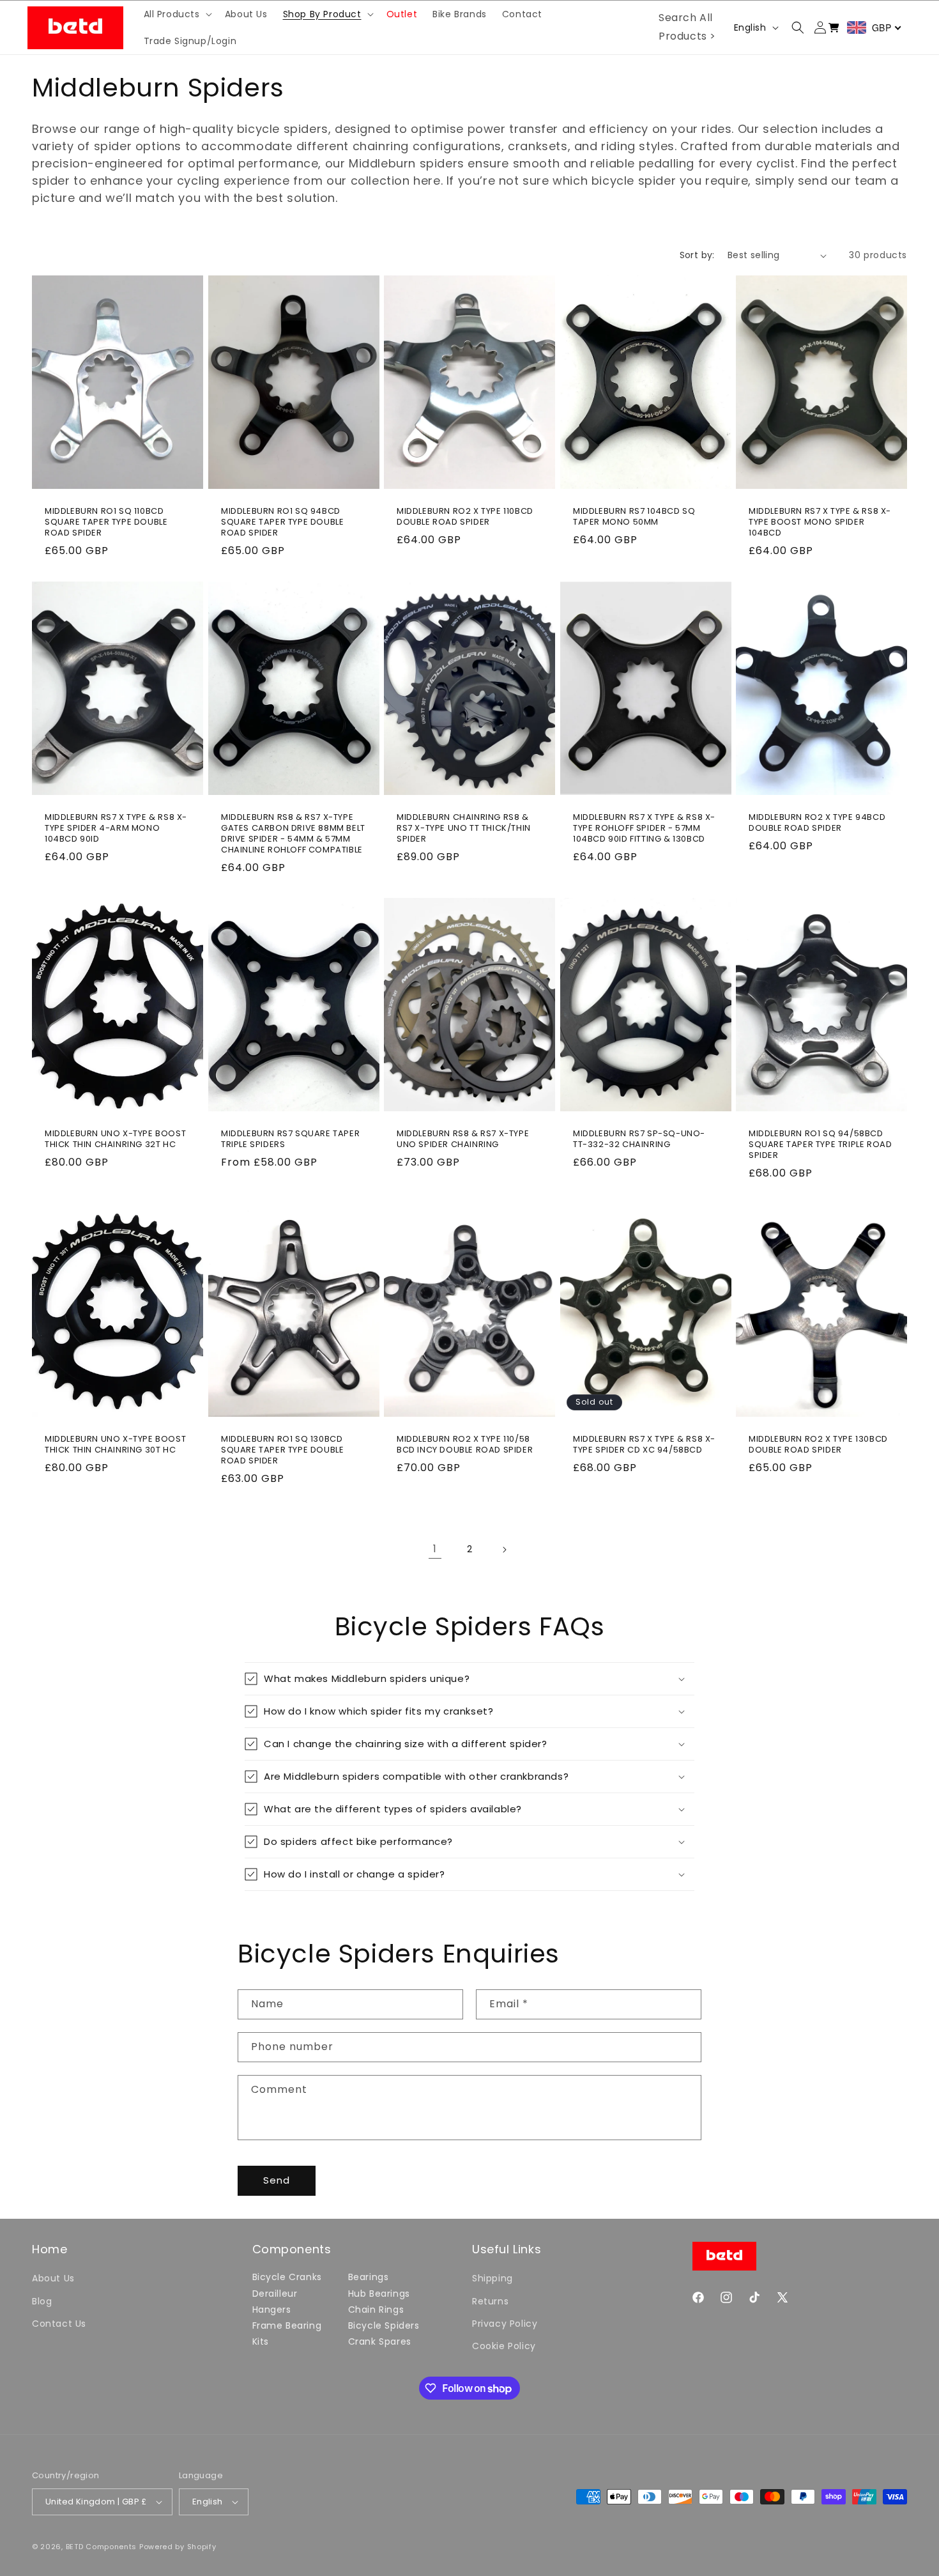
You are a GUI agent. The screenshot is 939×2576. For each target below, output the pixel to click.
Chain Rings (376, 2310)
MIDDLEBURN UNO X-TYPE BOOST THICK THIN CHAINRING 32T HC (115, 1139)
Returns (490, 2301)
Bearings (369, 2277)
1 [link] (435, 1549)
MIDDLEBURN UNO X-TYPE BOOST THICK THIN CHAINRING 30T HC (115, 1445)
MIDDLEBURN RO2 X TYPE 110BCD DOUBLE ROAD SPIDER (465, 518)
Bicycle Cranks (287, 2277)
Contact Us (59, 2324)
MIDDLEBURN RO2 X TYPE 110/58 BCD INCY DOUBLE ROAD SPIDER (465, 1445)
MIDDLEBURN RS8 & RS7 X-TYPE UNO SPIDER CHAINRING (463, 1139)
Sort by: (697, 255)
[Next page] (504, 1550)
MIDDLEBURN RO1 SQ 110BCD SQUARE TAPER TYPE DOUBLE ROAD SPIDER (106, 523)
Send (277, 2180)
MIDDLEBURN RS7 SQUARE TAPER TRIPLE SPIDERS (290, 1139)
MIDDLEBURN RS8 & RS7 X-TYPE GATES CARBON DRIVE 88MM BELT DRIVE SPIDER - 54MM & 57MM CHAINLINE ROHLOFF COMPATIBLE (293, 834)
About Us (53, 2278)
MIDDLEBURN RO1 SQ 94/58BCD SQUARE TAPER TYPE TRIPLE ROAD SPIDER (820, 1145)
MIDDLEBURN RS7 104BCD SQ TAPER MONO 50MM (634, 518)
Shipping (492, 2278)
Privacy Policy (505, 2324)
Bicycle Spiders (384, 2325)
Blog (42, 2301)
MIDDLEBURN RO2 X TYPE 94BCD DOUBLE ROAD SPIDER (817, 823)
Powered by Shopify (178, 2547)
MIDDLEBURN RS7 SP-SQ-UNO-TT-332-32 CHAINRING (639, 1139)
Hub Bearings (379, 2294)
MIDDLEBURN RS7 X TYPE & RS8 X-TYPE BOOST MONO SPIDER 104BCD (820, 523)
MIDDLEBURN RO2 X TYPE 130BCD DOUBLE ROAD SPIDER (818, 1445)
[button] (177, 14)
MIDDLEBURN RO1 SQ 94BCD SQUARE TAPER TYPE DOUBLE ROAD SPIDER (282, 523)
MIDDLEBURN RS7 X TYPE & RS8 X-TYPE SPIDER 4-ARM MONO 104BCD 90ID (116, 829)
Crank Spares (380, 2341)
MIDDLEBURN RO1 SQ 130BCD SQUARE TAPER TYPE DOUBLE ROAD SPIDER (282, 1450)
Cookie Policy (504, 2346)
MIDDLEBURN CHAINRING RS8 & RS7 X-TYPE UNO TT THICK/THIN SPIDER (464, 829)
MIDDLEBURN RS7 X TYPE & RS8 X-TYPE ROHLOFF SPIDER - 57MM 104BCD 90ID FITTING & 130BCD (644, 829)
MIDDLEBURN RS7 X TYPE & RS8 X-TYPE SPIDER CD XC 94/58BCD (644, 1445)
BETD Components (102, 2547)
